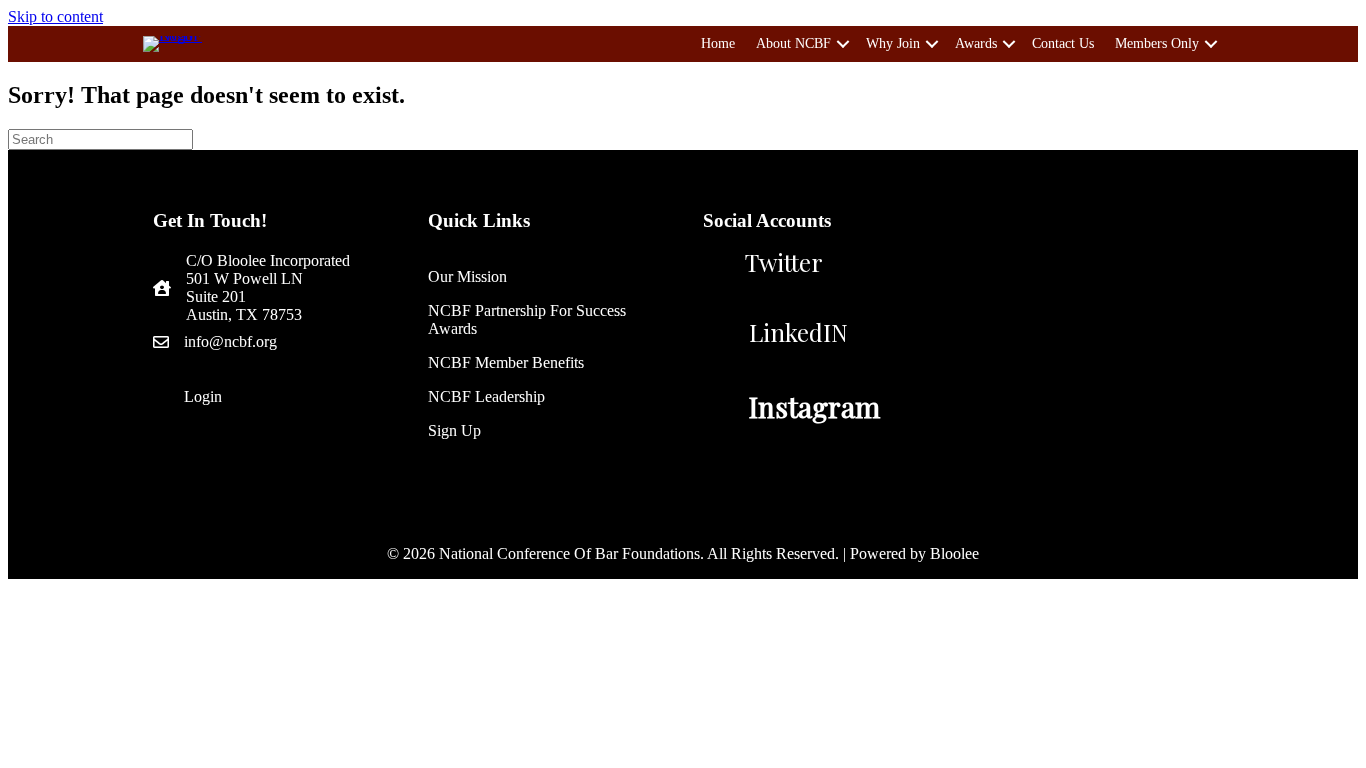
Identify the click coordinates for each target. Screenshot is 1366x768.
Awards (976, 43)
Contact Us (1063, 43)
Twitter (784, 262)
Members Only (1157, 43)
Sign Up (454, 430)
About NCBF (793, 43)
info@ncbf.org (230, 341)
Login (203, 396)
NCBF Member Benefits (506, 362)
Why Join (893, 43)
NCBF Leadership (486, 396)
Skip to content (55, 16)
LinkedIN (798, 332)
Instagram (814, 406)
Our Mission (467, 276)
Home (718, 43)
